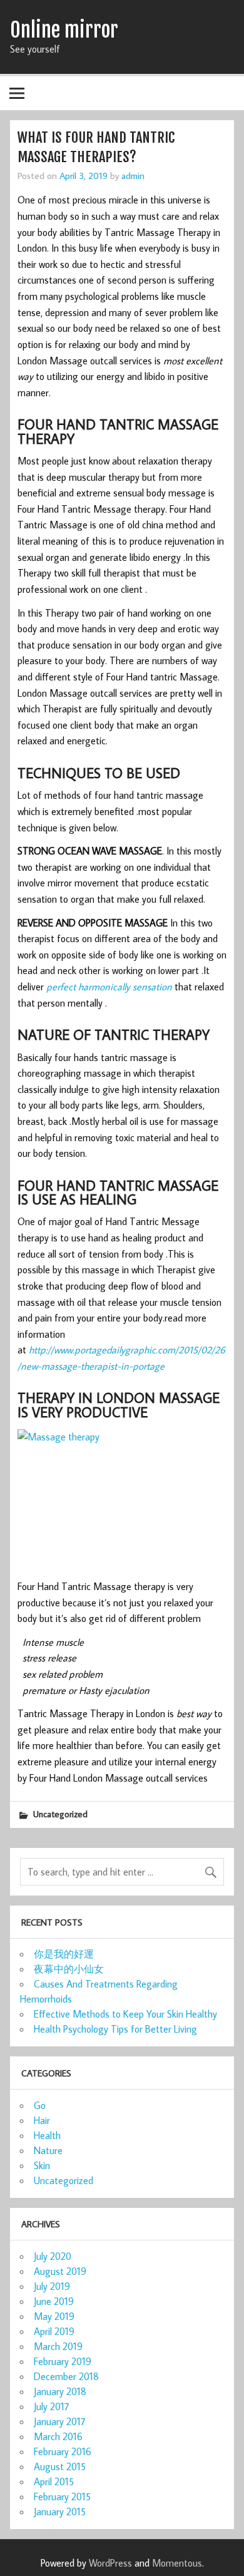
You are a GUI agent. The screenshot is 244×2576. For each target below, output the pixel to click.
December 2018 (66, 2376)
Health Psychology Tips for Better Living (115, 2029)
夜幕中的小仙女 (69, 1969)
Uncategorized (60, 1814)
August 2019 (60, 2271)
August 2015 (60, 2466)
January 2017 (60, 2421)
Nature (48, 2150)
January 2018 (60, 2391)
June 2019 (54, 2301)
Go (40, 2105)
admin (133, 175)
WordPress (110, 2563)
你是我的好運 (64, 1954)
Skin (42, 2165)
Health (47, 2135)
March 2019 (58, 2346)
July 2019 (52, 2286)
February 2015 (62, 2496)
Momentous (177, 2563)
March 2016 (58, 2436)
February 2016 (63, 2451)
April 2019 (54, 2331)
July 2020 (53, 2256)
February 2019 (63, 2361)
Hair (42, 2120)
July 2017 (52, 2406)
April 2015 (54, 2481)
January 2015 (60, 2512)
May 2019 (54, 2316)
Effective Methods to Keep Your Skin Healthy (125, 2014)
